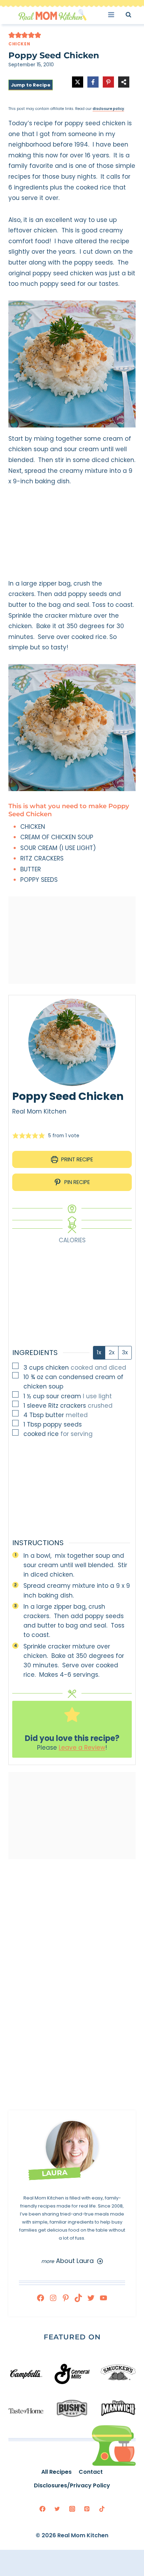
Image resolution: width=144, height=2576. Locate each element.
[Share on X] (78, 82)
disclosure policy (108, 109)
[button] (12, 35)
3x (125, 1352)
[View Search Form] (135, 14)
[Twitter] (91, 2298)
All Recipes (56, 2472)
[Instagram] (53, 2298)
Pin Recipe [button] (76, 1182)
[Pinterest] (66, 2298)
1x (99, 1352)
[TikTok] (78, 2298)
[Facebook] (41, 2298)
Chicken (19, 44)
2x (112, 1352)
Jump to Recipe (31, 85)
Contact (91, 2472)
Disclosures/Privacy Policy (72, 2485)
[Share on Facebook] (93, 82)
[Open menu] (113, 14)
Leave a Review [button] (82, 1748)
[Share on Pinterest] (108, 82)
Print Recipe (76, 1159)
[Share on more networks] (124, 82)
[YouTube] (103, 2298)
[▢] (17, 1367)
